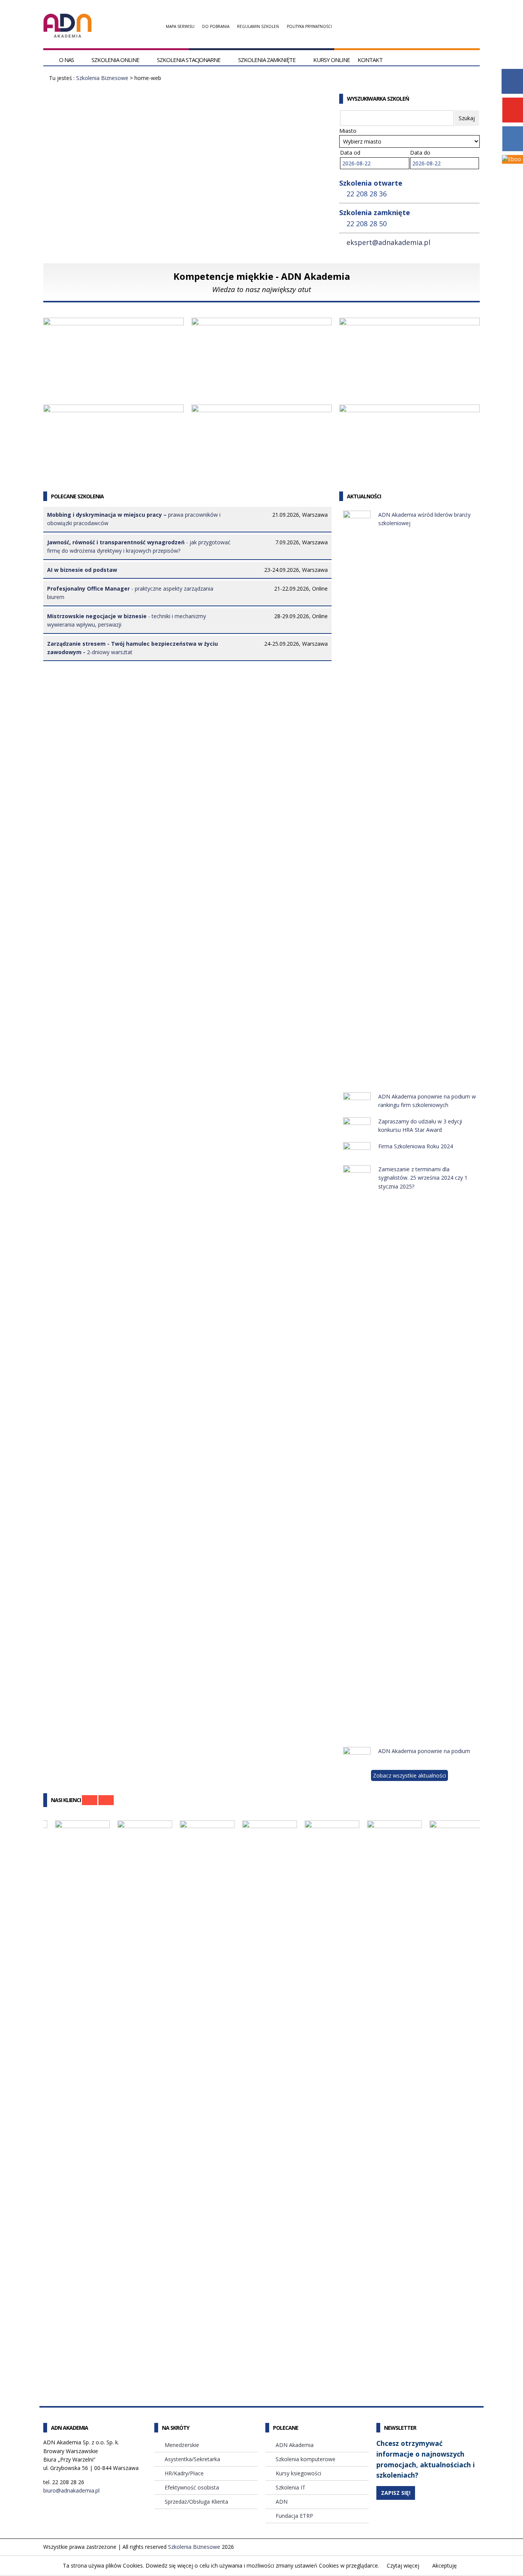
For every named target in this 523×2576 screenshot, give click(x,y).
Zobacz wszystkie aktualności (409, 1775)
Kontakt (370, 60)
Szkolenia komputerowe (306, 2459)
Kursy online (332, 60)
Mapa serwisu (180, 26)
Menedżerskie (182, 2445)
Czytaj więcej (403, 2565)
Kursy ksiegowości (298, 2473)
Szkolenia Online (115, 60)
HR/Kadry (212, 380)
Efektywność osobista (85, 467)
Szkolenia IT (291, 2487)
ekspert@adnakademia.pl (388, 242)
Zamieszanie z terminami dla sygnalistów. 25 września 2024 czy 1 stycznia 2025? (423, 1178)
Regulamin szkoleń (258, 26)
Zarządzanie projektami (384, 380)
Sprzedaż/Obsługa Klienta (387, 467)
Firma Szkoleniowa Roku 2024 (416, 1146)
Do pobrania (216, 26)
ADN (282, 2502)
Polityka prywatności (309, 26)
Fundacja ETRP (294, 2516)
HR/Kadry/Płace (184, 2473)
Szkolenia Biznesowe (102, 78)
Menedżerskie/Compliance (92, 380)
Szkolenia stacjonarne (189, 60)
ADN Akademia (295, 2445)
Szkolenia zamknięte (267, 60)
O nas (66, 60)
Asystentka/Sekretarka (235, 467)
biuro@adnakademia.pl (71, 2490)
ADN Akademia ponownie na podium (424, 1751)
